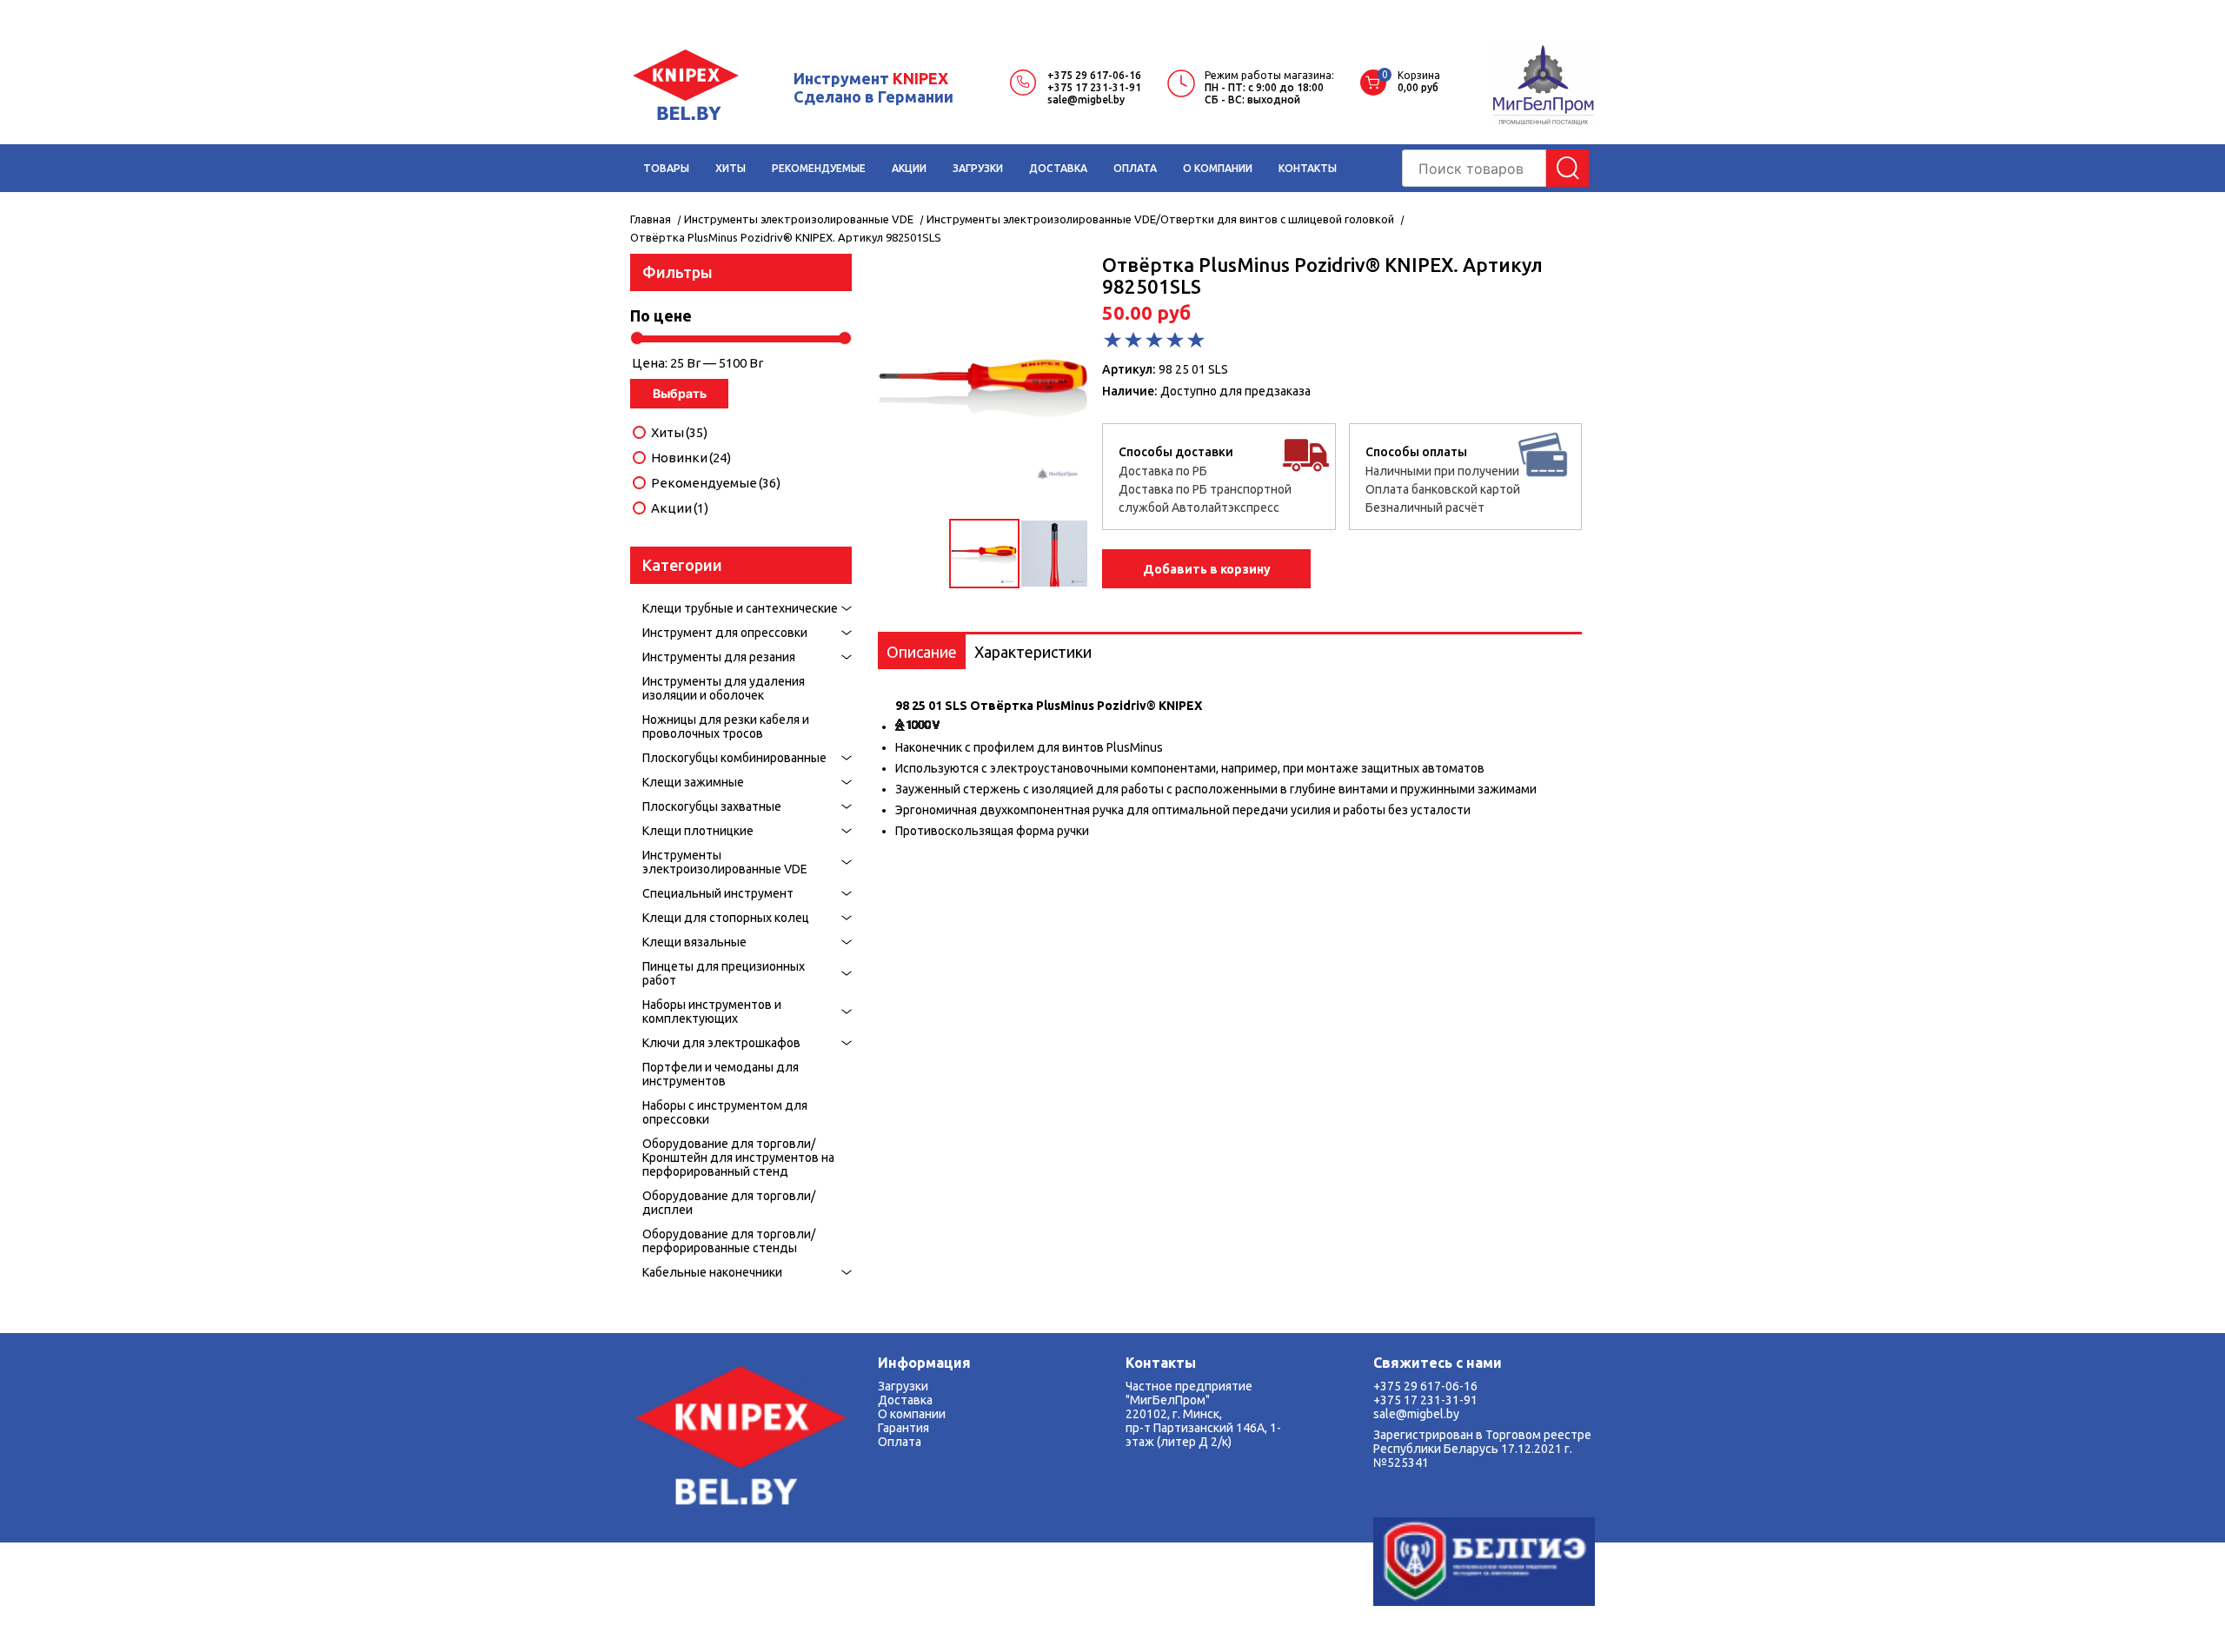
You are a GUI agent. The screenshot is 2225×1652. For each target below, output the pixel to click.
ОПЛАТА (1135, 168)
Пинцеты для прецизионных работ (724, 973)
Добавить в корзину (1207, 569)
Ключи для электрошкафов (721, 1043)
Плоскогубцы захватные (712, 806)
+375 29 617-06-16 (1094, 75)
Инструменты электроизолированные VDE (725, 862)
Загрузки (903, 1386)
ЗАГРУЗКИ (978, 168)
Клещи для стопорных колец (726, 918)
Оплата (900, 1442)
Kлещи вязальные (694, 942)
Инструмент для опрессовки (725, 633)
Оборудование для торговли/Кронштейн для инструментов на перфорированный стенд (738, 1158)
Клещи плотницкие (698, 831)
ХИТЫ (731, 168)
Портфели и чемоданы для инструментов (721, 1074)
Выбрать (680, 393)
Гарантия (903, 1428)
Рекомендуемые (716, 483)
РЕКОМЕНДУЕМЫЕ (819, 168)
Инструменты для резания (719, 657)
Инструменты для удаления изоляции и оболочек (724, 688)
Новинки (691, 458)
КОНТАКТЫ (1308, 168)
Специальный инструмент (718, 893)
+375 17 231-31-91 (1094, 87)
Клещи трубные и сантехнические (740, 608)
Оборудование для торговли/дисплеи (729, 1203)
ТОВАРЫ (666, 168)
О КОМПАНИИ (1218, 168)
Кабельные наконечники (712, 1272)
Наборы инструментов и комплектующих (712, 1012)
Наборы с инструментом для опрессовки (725, 1112)
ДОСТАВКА (1058, 168)
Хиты (679, 433)
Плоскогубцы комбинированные (734, 758)
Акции (680, 508)
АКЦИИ (909, 168)
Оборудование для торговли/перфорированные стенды (729, 1241)
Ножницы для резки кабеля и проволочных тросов (726, 726)
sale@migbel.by (1086, 100)
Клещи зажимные (693, 782)
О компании (912, 1414)
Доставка (905, 1400)
